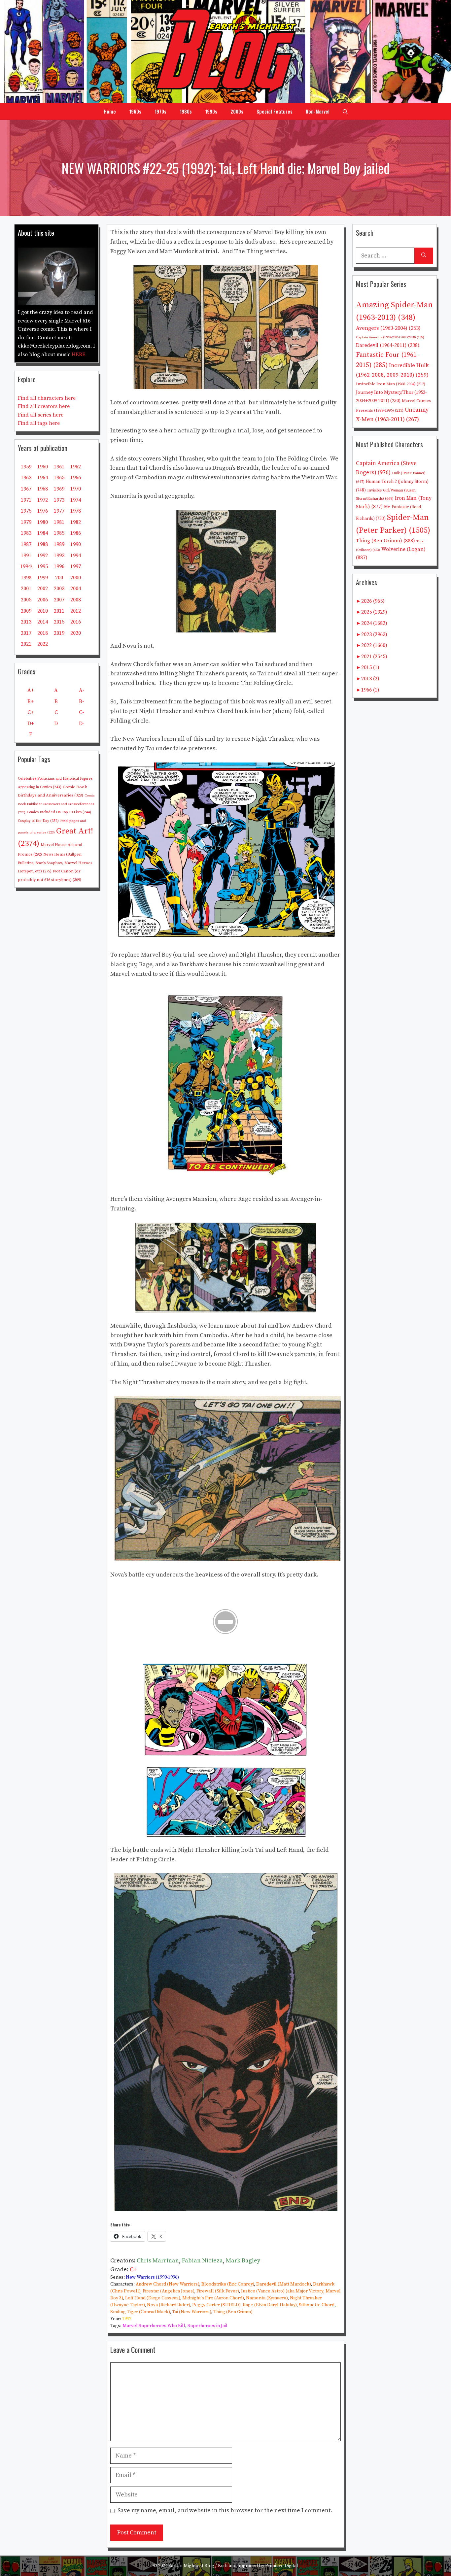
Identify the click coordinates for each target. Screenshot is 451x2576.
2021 (26, 644)
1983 (26, 533)
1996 (59, 566)
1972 (43, 500)
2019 (59, 633)
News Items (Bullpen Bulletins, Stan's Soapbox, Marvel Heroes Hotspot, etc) (55, 863)
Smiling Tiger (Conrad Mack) (140, 2312)
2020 (76, 633)
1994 (76, 556)
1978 (76, 511)
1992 (127, 2319)
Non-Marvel (318, 111)
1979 (26, 522)
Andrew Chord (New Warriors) (167, 2284)
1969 (59, 489)
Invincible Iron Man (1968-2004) (391, 384)
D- (82, 724)
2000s (237, 111)
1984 (43, 533)
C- (82, 712)
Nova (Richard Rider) (168, 2305)
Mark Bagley (243, 2261)
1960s (135, 111)
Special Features (275, 111)
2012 (76, 611)
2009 (26, 611)
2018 (43, 633)
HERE (79, 355)
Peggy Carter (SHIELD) (216, 2305)
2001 (26, 589)
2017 (26, 633)
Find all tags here (39, 423)
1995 (43, 566)
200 (59, 578)
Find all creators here (44, 406)
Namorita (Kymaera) (267, 2298)
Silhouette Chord (317, 2305)
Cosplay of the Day (38, 821)
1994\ (26, 566)
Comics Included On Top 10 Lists (59, 812)
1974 (76, 500)
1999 (43, 578)
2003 (59, 589)
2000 (76, 578)
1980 (43, 522)
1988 (43, 544)
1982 (76, 522)
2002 (43, 589)
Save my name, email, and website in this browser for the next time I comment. (225, 2510)
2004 (76, 589)
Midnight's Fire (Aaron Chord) (213, 2298)
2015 (59, 622)
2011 (59, 611)
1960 (43, 467)
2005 (26, 600)
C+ (133, 2270)
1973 (59, 500)
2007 (59, 600)
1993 (59, 556)
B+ (31, 701)
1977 (59, 511)
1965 (59, 478)
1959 (26, 467)
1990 (76, 544)
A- (82, 690)
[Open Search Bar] (345, 111)
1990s (211, 111)
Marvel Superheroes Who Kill (154, 2326)
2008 (76, 600)
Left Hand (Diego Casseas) (153, 2298)
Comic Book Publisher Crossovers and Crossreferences (56, 804)
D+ (31, 724)
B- (82, 701)
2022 (43, 644)
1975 (26, 511)
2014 (43, 622)
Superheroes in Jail (208, 2326)
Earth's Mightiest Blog (191, 2566)
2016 (76, 622)
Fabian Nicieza (202, 2261)
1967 (26, 489)
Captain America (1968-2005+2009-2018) (390, 337)
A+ (31, 690)
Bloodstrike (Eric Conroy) (228, 2284)
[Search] (424, 256)
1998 (26, 578)
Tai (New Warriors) (191, 2312)
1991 (26, 556)
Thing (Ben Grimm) (233, 2312)
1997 (76, 566)
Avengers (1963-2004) (388, 328)
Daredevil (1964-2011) (388, 345)
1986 (76, 533)
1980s (186, 111)
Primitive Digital (282, 2566)
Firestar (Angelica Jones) (168, 2291)
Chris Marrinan (158, 2261)
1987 (26, 544)
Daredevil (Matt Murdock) (283, 2284)
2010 (43, 611)
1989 (59, 544)
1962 (76, 467)
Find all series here (41, 415)
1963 (26, 478)
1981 (59, 522)
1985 (59, 533)
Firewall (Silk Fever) (218, 2291)
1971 (26, 500)
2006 (43, 600)
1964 (43, 478)
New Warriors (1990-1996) (152, 2277)
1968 (43, 489)
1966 (76, 478)
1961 (59, 467)
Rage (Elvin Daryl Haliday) (270, 2305)
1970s (160, 111)
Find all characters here (47, 398)
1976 (43, 511)
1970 (76, 489)
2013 (26, 622)
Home (110, 111)
